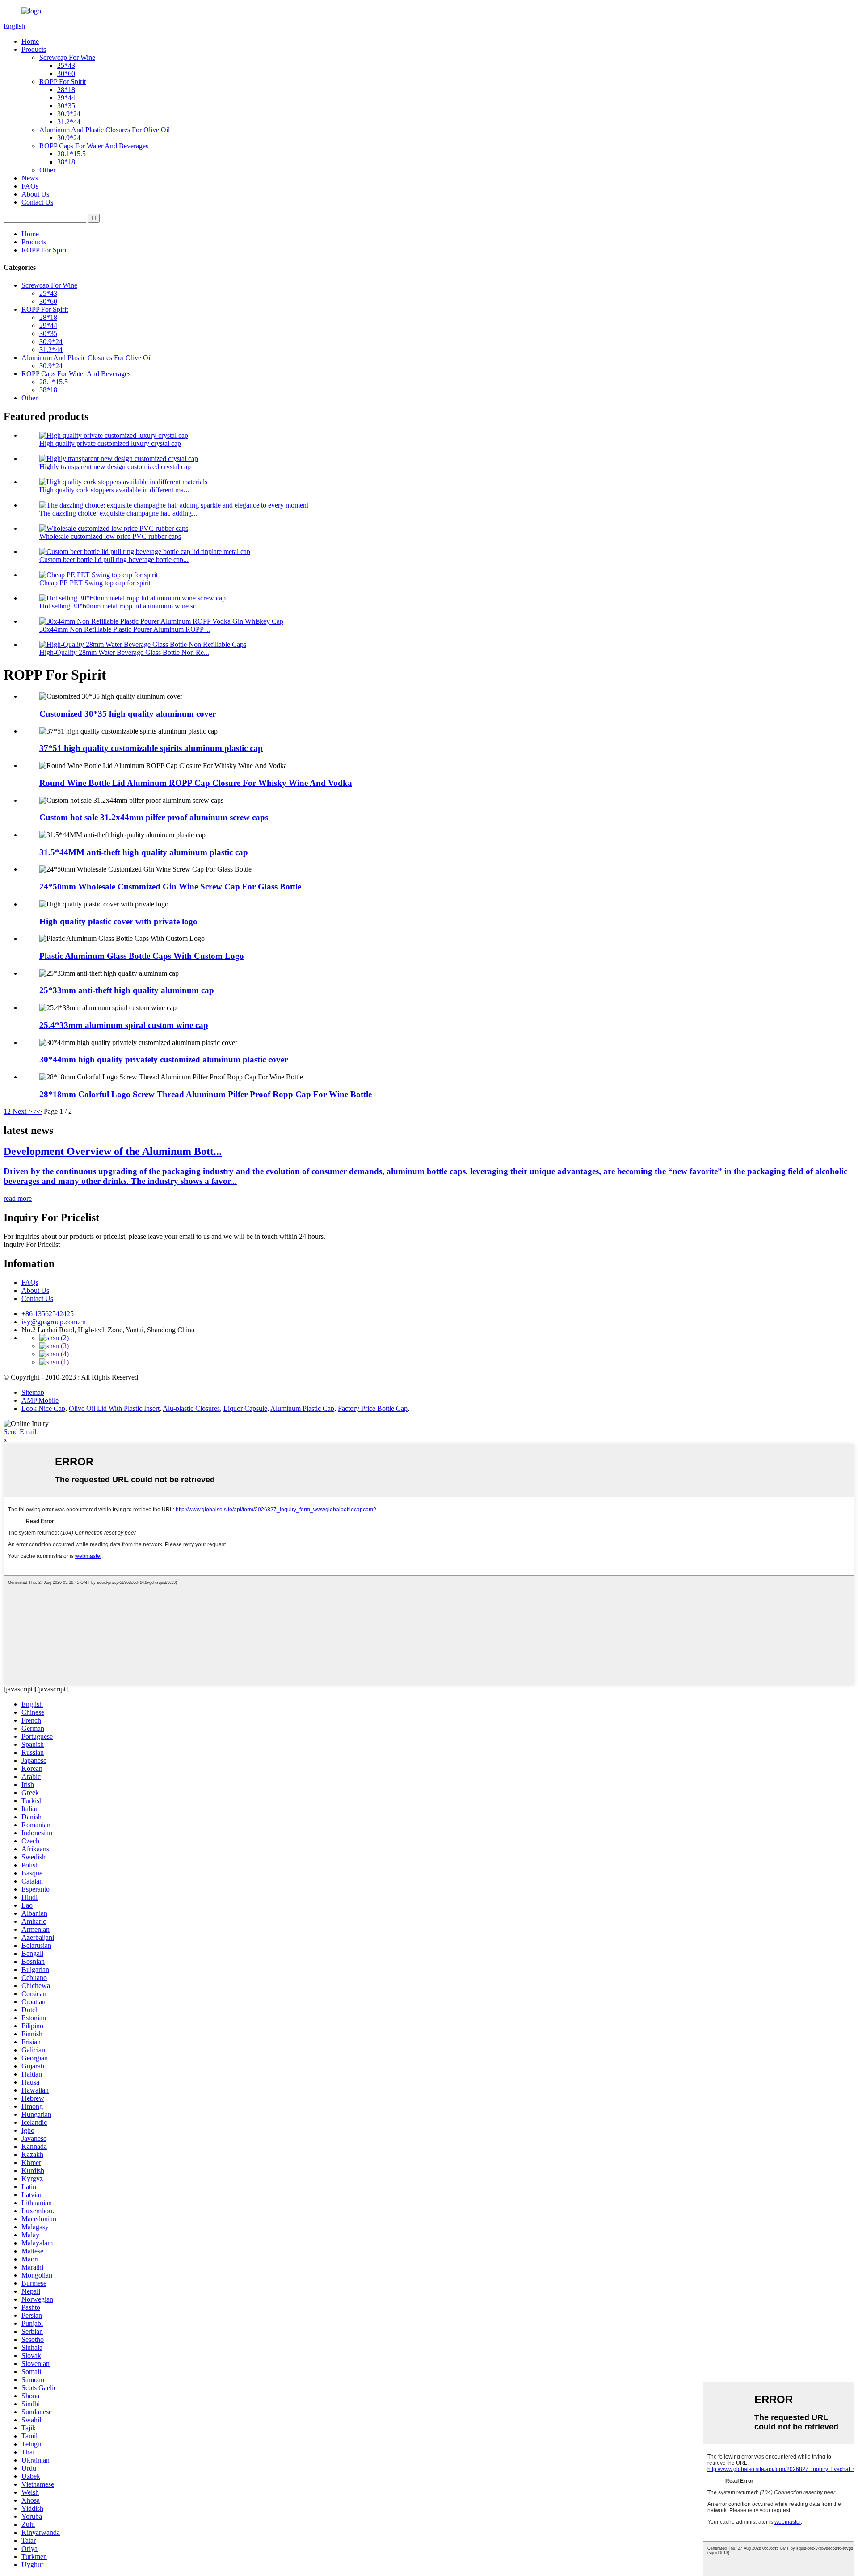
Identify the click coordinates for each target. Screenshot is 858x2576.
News (30, 178)
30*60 (66, 73)
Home (30, 41)
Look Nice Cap (43, 1408)
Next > (22, 1111)
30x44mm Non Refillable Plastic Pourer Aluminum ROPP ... (125, 629)
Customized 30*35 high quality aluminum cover (128, 714)
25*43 (66, 65)
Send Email (20, 1432)
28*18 (66, 90)
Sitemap (33, 1392)
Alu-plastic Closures (191, 1408)
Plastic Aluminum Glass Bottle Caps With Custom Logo (142, 956)
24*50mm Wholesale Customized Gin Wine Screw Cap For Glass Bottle (170, 887)
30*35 (66, 106)
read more (18, 1198)
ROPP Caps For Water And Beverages (94, 146)
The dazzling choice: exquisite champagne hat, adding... (118, 513)
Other (47, 170)
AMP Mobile (40, 1400)
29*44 (66, 98)
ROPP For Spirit (63, 82)
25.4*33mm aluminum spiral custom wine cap (124, 1025)
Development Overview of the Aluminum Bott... (113, 1151)
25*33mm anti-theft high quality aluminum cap (127, 990)
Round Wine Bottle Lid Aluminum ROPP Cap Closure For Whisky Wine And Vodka (196, 783)
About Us (35, 194)
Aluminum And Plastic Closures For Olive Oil (105, 130)
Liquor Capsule (245, 1408)
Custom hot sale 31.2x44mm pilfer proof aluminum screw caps (154, 817)
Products (34, 49)
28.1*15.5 (71, 154)
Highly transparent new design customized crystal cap (115, 467)
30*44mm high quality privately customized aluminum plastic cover (164, 1059)
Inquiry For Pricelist (32, 1244)
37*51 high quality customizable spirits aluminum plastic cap (151, 748)
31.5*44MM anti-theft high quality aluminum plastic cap (144, 852)
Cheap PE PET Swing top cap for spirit (95, 583)
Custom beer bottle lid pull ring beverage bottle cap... (114, 560)
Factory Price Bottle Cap (373, 1408)
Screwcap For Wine (67, 57)
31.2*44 (69, 122)
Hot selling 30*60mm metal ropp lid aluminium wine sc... (120, 606)
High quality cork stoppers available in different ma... (114, 490)
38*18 (66, 162)
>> (38, 1111)
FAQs (30, 186)
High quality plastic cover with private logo (118, 921)
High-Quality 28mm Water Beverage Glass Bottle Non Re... (124, 652)
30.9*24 (69, 114)
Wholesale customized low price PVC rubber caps (110, 536)
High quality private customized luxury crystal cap (110, 443)
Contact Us (37, 202)
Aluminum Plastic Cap (302, 1408)
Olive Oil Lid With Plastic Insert (114, 1408)
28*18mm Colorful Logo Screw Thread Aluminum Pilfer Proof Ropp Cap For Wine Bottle (206, 1094)
